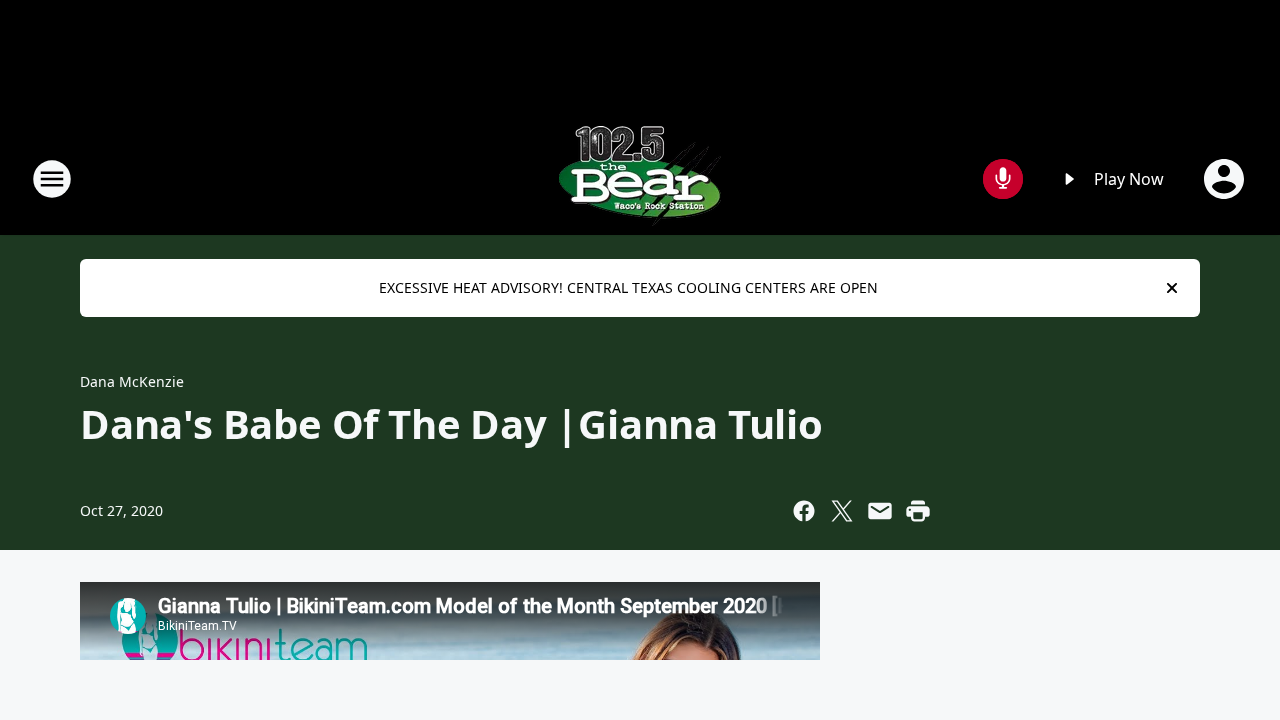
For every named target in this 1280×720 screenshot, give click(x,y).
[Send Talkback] (1003, 179)
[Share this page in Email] (880, 511)
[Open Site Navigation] (52, 179)
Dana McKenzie (132, 381)
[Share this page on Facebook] (804, 511)
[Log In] (1226, 179)
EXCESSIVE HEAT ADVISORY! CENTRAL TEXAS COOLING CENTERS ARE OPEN (628, 287)
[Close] (1172, 288)
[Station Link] (640, 178)
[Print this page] (918, 511)
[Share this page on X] (842, 511)
